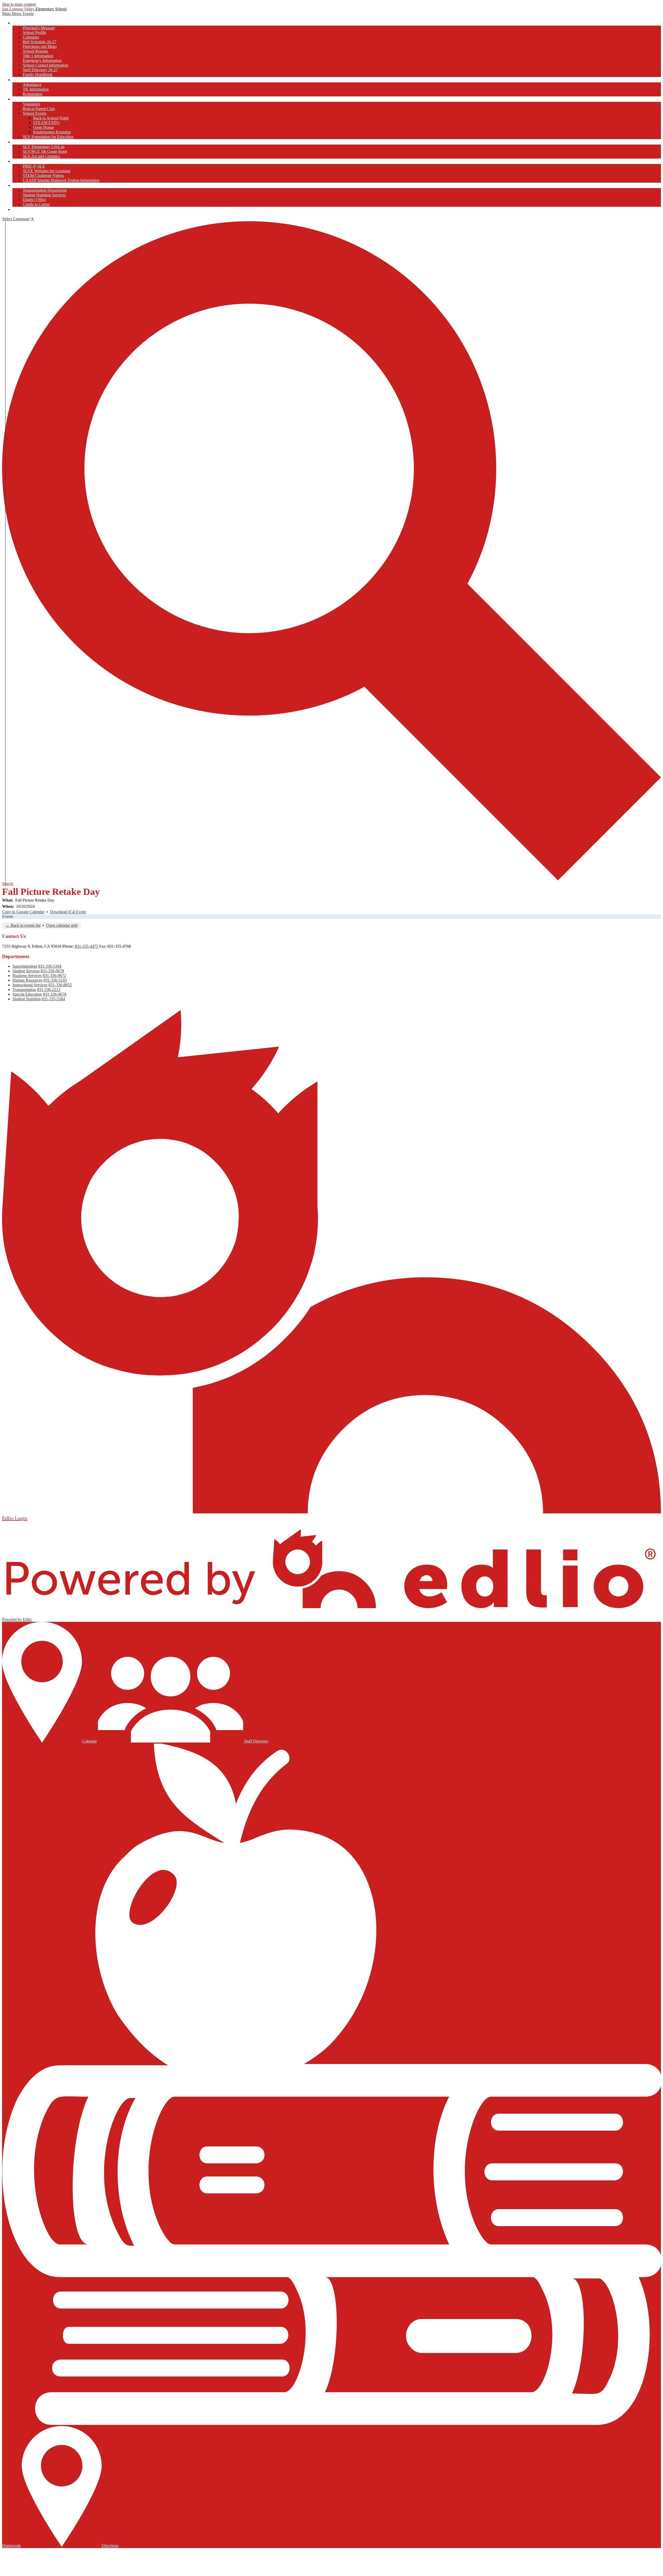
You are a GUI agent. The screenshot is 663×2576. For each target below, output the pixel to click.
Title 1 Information (38, 56)
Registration (33, 94)
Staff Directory (256, 1741)
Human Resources (27, 980)
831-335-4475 (87, 946)
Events (8, 916)
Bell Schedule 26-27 (39, 42)
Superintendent (25, 966)
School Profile (34, 33)
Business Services (27, 976)
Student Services (26, 971)
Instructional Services (30, 985)
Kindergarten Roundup (52, 132)
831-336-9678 (52, 971)
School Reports (35, 51)
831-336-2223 (49, 990)
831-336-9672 (54, 976)
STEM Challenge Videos (43, 176)
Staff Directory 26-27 (40, 70)
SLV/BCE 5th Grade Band (45, 151)
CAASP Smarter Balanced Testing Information (61, 180)
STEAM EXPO (46, 123)
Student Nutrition (27, 999)
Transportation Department (45, 190)
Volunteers (31, 104)
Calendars (31, 37)
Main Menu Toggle (18, 14)
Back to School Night (51, 118)
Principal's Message (39, 28)
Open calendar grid (62, 925)
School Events (35, 113)
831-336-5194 (50, 966)
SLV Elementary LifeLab (44, 147)
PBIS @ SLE (34, 166)
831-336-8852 (60, 985)
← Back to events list (23, 925)
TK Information (36, 89)
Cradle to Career (36, 204)
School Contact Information (45, 65)
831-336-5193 (55, 980)
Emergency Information (42, 60)
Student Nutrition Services (44, 195)
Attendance (32, 85)
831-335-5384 (53, 999)
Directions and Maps (40, 47)
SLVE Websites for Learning (46, 171)
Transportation (24, 990)
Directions (110, 2546)
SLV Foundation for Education (48, 137)
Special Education (27, 994)
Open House (44, 127)
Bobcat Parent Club (39, 109)
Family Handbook (38, 74)
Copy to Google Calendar (23, 912)
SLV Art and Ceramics (41, 156)
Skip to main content (19, 4)
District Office (34, 200)
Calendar (89, 1741)
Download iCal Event (68, 912)
